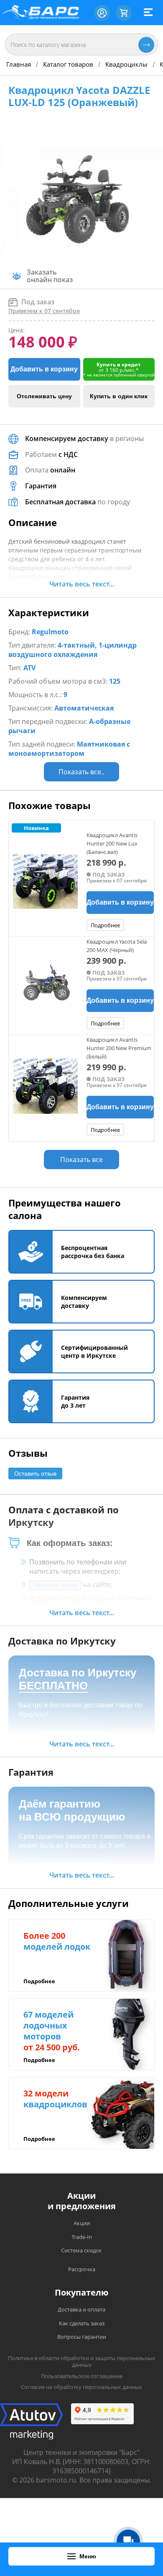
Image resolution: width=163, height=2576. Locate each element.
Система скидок (81, 2250)
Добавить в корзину (44, 369)
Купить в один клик (119, 396)
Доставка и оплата (81, 2309)
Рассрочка (82, 2269)
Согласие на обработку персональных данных (81, 2387)
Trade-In (82, 2237)
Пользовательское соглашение (82, 2376)
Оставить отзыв (35, 1473)
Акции (82, 2223)
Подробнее (105, 925)
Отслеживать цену (44, 396)
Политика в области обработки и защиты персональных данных (81, 2362)
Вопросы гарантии (82, 2337)
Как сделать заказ (82, 2323)
